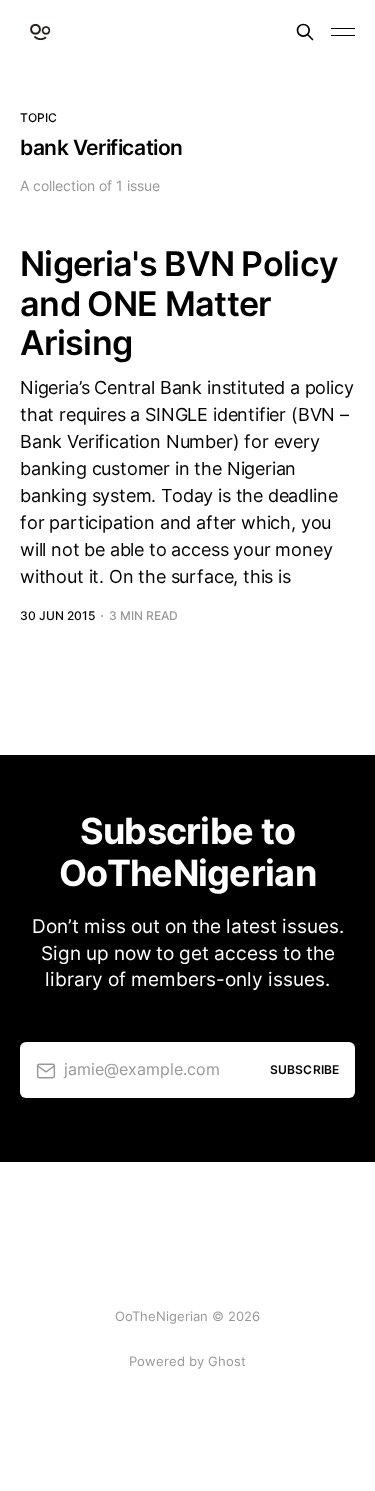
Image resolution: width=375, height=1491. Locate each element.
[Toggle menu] (343, 32)
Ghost (227, 1361)
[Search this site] (305, 32)
